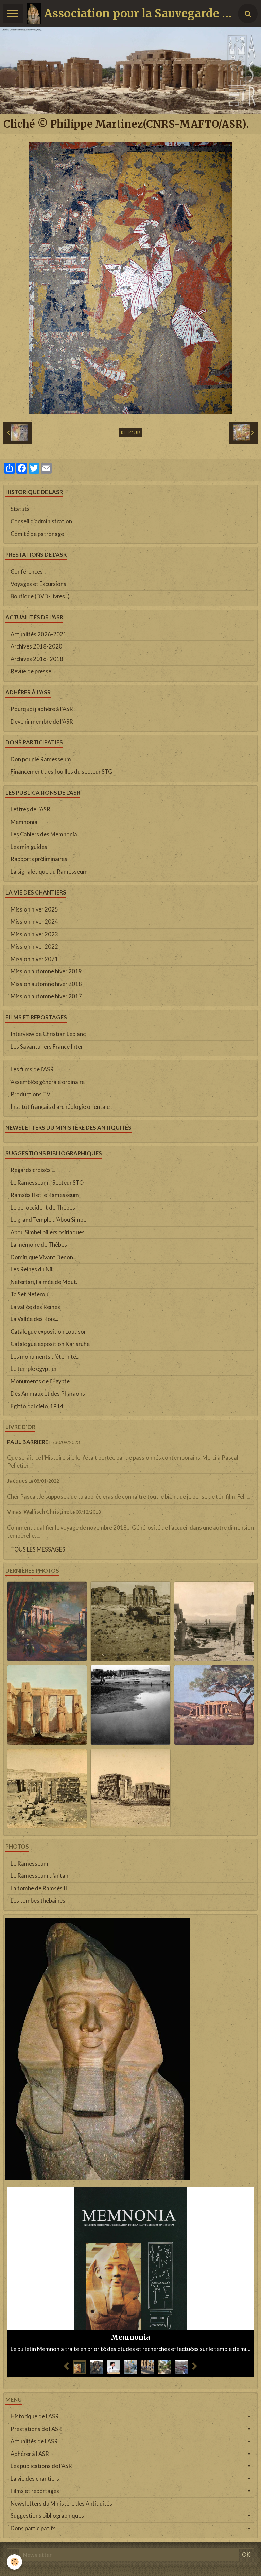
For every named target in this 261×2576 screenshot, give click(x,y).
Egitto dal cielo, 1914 (37, 1406)
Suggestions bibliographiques (47, 2516)
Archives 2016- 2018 (37, 659)
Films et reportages (35, 2491)
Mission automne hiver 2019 (46, 971)
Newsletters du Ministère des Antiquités (61, 2504)
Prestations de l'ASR (36, 2429)
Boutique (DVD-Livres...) (40, 596)
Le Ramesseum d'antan (39, 1876)
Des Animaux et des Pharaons (48, 1394)
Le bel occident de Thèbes (43, 1208)
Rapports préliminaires (39, 859)
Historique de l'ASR (35, 2416)
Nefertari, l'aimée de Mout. (44, 1282)
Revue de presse (31, 671)
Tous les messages (38, 1549)
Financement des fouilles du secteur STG (62, 772)
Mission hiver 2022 (34, 947)
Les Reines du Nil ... (33, 1269)
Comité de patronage (37, 534)
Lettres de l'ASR (30, 809)
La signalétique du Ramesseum (49, 872)
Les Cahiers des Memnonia (44, 834)
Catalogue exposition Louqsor (48, 1332)
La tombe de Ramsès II (39, 1888)
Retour (130, 433)
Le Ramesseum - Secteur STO (47, 1183)
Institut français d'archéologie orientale (60, 1107)
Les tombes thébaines (38, 1901)
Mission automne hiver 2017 (46, 996)
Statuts (20, 509)
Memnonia (24, 822)
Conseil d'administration (41, 521)
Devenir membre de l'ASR (42, 722)
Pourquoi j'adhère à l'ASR (42, 709)
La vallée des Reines (35, 1307)
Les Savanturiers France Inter (47, 1047)
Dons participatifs (33, 2528)
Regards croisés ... (33, 1170)
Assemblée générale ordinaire (48, 1082)
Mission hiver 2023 (34, 934)
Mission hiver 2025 (34, 909)
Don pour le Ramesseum (41, 759)
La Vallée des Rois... (34, 1319)
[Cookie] (14, 2562)
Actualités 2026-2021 (39, 634)
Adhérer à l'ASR (30, 2454)
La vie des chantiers (35, 2479)
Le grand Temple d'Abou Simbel (49, 1220)
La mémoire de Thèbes (39, 1245)
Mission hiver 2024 (34, 922)
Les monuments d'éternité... (45, 1357)
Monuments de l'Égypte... (42, 1381)
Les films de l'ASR (32, 1069)
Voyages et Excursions (38, 584)
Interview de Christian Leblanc (48, 1034)
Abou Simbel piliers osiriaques (48, 1232)
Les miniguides (29, 847)
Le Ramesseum (29, 1864)
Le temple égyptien (34, 1369)
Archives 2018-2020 (36, 646)
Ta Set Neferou (29, 1294)
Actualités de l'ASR (34, 2441)
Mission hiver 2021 (34, 959)
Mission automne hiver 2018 (46, 984)
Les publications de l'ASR (41, 2466)
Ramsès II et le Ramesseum (45, 1195)
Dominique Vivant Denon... (43, 1257)
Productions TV (30, 1094)
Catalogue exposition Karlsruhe (50, 1344)
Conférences (27, 572)
